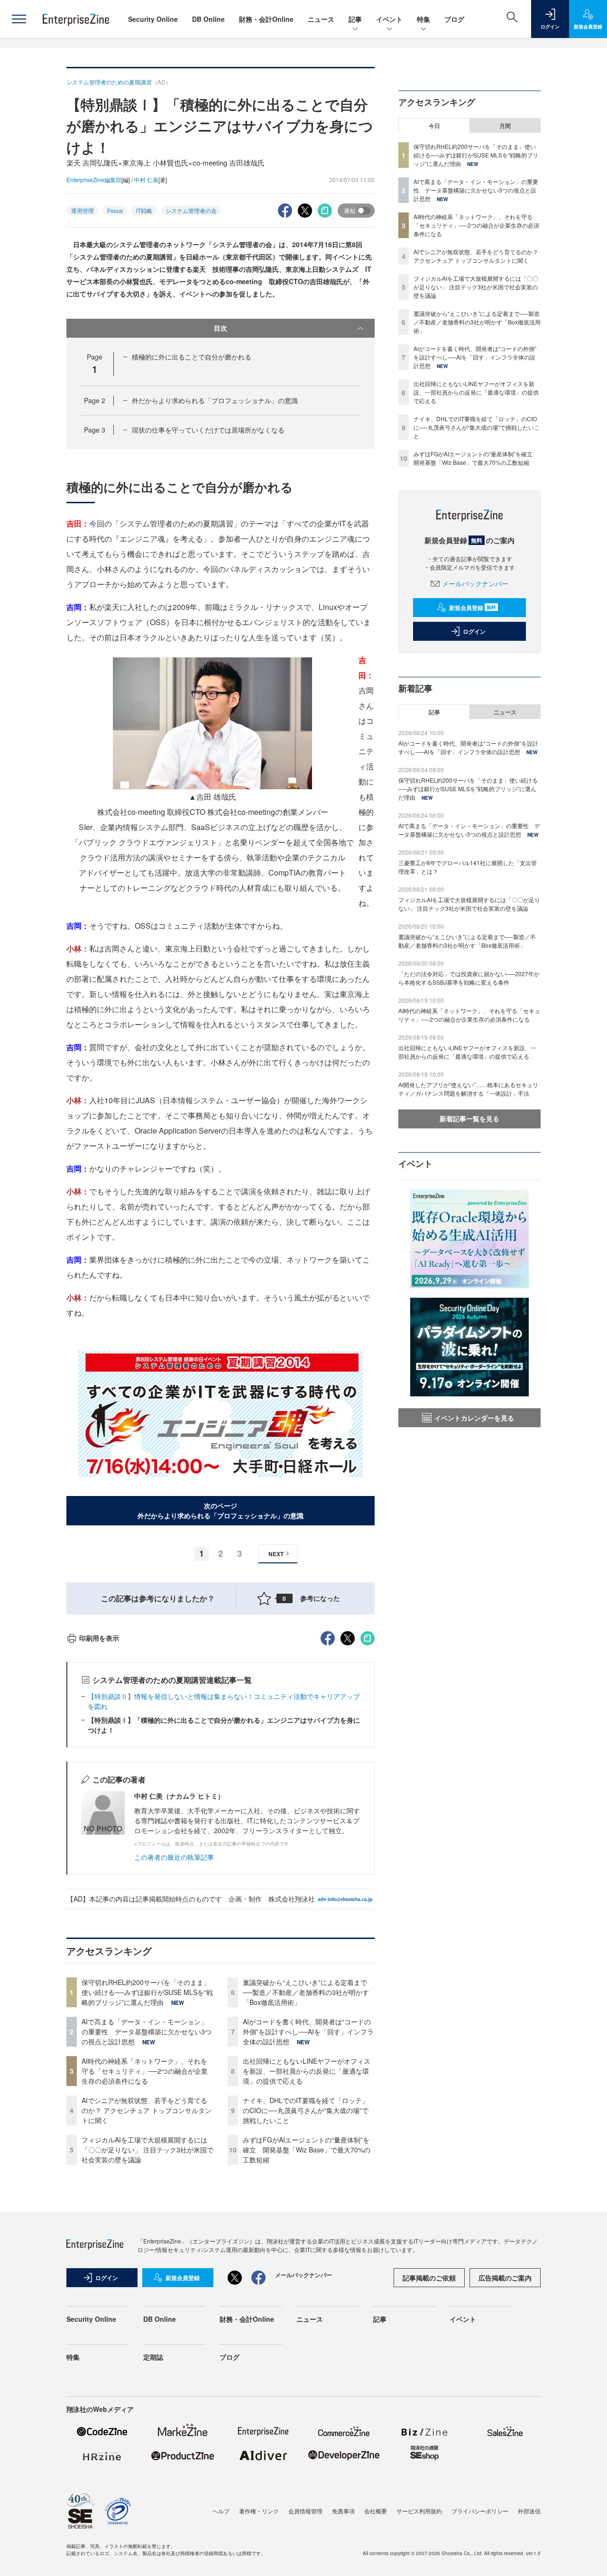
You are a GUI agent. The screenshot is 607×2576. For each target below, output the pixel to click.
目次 (221, 328)
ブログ (454, 19)
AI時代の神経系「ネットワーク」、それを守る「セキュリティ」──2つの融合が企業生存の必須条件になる (145, 2071)
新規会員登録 (473, 608)
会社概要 (376, 2511)
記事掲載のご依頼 (429, 2278)
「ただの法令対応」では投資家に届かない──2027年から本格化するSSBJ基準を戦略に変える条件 (469, 978)
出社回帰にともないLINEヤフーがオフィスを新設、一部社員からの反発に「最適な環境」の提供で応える (307, 2071)
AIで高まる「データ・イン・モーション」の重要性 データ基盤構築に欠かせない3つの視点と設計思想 (147, 2031)
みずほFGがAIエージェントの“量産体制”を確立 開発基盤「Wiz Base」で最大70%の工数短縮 (307, 2150)
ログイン (474, 631)
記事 (355, 19)
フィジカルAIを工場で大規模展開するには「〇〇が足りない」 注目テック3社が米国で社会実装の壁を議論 (147, 2150)
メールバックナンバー (475, 583)
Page (95, 400)
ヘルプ (221, 2511)
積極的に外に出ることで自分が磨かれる (192, 357)
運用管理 (83, 210)
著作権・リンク (259, 2511)
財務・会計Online (266, 19)
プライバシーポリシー (480, 2511)
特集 (423, 19)
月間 (505, 126)
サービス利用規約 (419, 2511)
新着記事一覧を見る (469, 1118)
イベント (389, 19)
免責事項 (343, 2511)
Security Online (153, 19)
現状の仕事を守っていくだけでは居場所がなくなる (208, 430)
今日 (434, 126)
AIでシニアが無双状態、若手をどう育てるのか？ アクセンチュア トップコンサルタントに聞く (147, 2110)
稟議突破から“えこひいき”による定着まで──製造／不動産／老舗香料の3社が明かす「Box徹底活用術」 (306, 1992)
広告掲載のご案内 (505, 2278)
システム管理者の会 (191, 210)
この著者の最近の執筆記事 (174, 1857)
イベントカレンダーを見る (474, 1418)
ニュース (321, 19)
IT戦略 (144, 210)
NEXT (276, 1554)
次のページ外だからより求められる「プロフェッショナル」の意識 (221, 1510)
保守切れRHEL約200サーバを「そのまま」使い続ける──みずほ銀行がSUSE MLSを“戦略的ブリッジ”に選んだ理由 (147, 1992)
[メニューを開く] (19, 19)
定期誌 (153, 2357)
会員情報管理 (305, 2511)
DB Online (208, 19)
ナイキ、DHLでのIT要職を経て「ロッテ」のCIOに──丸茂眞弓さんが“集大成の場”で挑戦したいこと (306, 2110)
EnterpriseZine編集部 (94, 180)
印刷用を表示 (99, 1638)
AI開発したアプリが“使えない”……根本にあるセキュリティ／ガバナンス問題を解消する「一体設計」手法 (468, 1089)
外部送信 (529, 2511)
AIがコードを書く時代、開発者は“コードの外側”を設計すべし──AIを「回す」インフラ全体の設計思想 (308, 2031)
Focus (115, 210)
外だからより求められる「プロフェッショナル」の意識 (215, 400)
